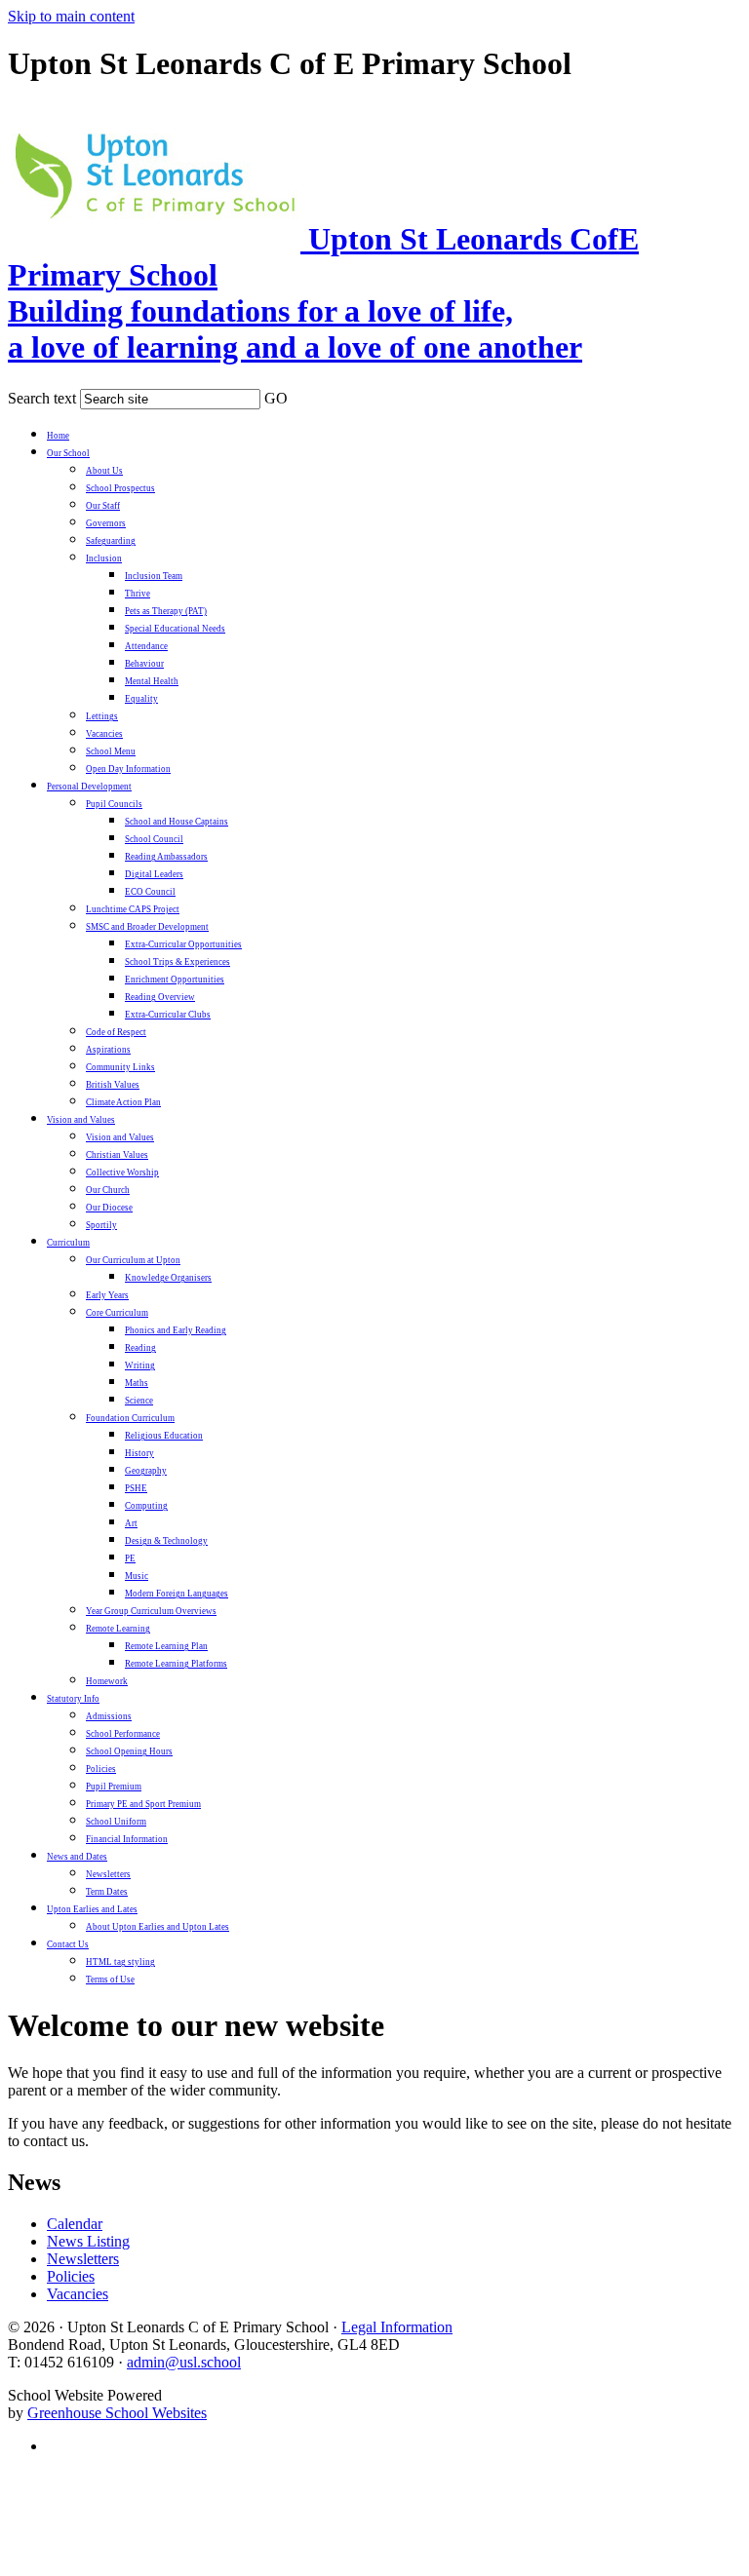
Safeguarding (111, 541)
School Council (154, 839)
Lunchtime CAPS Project (133, 909)
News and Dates (77, 1857)
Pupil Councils (114, 804)
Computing (146, 1506)
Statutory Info (73, 1699)
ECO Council (150, 892)
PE (130, 1558)
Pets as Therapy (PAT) (166, 611)
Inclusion (104, 558)
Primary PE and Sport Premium (143, 1804)
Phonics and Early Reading (176, 1330)
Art (131, 1523)
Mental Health (152, 681)
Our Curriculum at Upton (133, 1260)
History (139, 1453)
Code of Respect (116, 1032)
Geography (146, 1471)
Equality (141, 699)
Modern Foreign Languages (177, 1594)
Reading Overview (160, 997)
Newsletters (108, 1874)
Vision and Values (81, 1120)
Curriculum (68, 1243)
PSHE (136, 1488)
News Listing (88, 2241)
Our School (68, 453)
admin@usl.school (184, 2362)
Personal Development (89, 787)
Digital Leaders (154, 874)
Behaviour (144, 664)
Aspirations (108, 1050)
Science (139, 1401)
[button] (300, 395)
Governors (106, 523)
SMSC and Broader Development (147, 927)
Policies (101, 1769)
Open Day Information (128, 769)
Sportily (101, 1225)
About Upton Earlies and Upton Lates (158, 1927)
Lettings (102, 716)
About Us (104, 471)
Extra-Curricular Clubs (168, 1015)
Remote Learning (118, 1629)
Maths (137, 1383)
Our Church (108, 1190)
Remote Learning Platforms (176, 1664)
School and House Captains (177, 822)
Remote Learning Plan (166, 1646)
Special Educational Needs (175, 629)
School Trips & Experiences (177, 962)
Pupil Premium (114, 1787)
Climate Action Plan (123, 1102)
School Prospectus (120, 488)
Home (58, 436)
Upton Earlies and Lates (92, 1909)
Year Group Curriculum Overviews (151, 1611)
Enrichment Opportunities (175, 980)
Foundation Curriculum (130, 1418)
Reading (140, 1348)
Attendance (146, 646)
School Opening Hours (129, 1751)
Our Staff (103, 506)
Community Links (120, 1067)
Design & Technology (166, 1541)
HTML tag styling (120, 1962)
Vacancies (104, 734)
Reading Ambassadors (166, 857)
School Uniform (116, 1822)
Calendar (75, 2224)
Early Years (107, 1295)
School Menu (111, 751)
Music (137, 1576)
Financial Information (127, 1839)
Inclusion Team (154, 576)
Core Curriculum (117, 1313)
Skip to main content (71, 16)
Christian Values (117, 1155)
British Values (113, 1085)
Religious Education (164, 1436)
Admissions (109, 1716)
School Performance (123, 1734)
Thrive (138, 594)
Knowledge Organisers (168, 1278)
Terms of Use (110, 1980)
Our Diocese (109, 1208)
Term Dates (107, 1892)
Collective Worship (122, 1173)
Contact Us (68, 1944)
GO (276, 398)
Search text (42, 398)
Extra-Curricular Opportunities (183, 944)
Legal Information (397, 2327)
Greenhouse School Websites (117, 2413)
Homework (107, 1681)
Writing (140, 1365)
